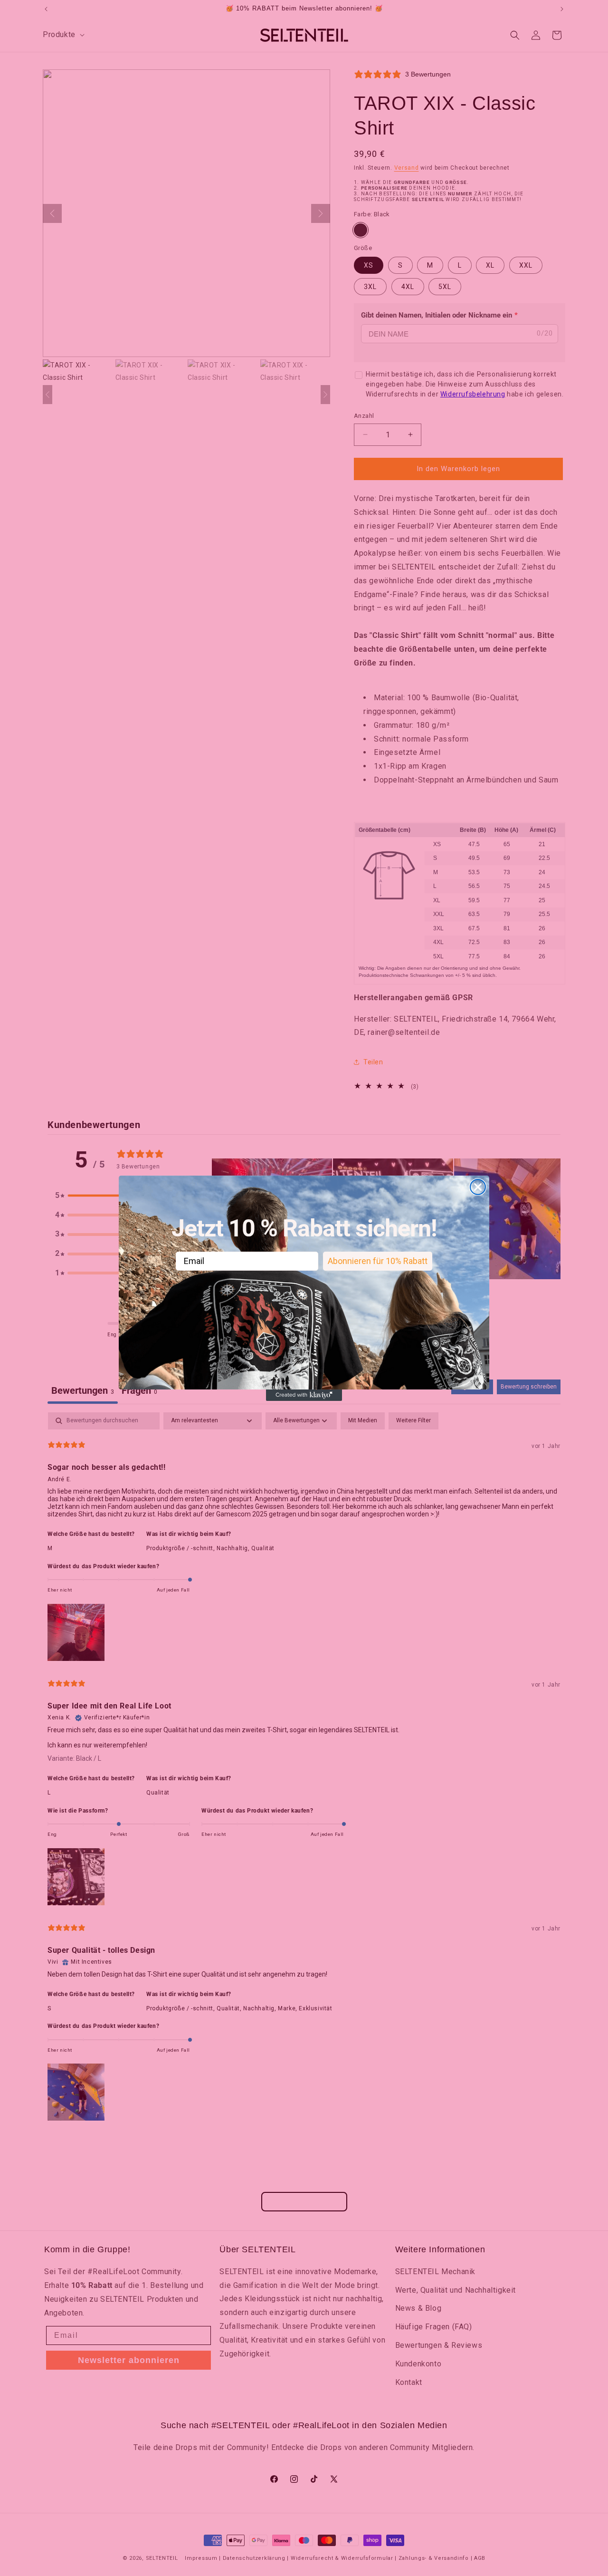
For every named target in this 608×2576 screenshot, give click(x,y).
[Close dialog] (478, 1187)
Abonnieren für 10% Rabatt (378, 1260)
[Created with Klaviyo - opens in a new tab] (304, 1395)
